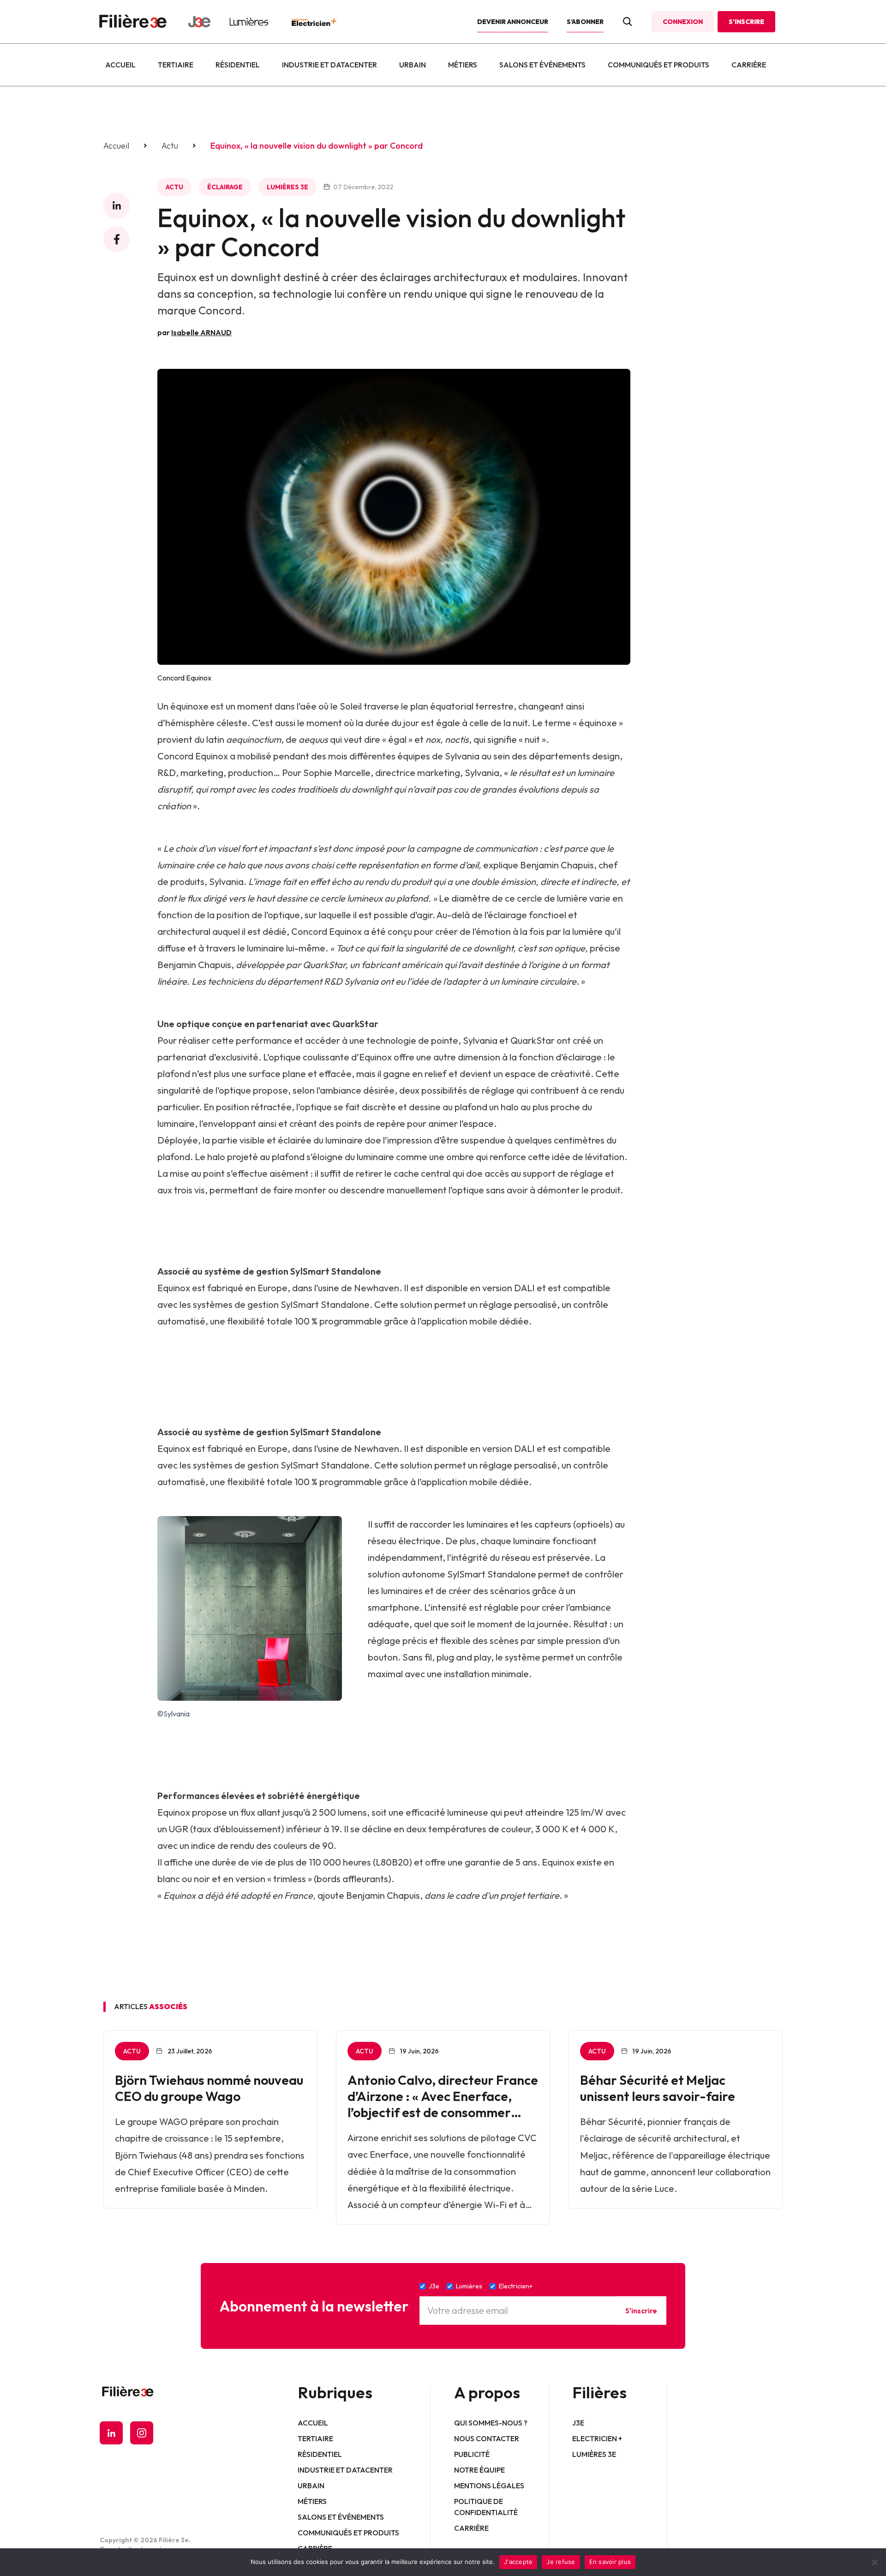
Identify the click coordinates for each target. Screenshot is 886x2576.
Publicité (472, 2454)
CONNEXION (683, 22)
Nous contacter (487, 2438)
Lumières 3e (287, 187)
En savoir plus (610, 2562)
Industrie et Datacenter (329, 65)
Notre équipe (479, 2470)
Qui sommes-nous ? (491, 2423)
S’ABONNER (585, 22)
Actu (170, 146)
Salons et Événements (542, 65)
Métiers (463, 65)
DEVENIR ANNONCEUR (513, 22)
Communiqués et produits (659, 65)
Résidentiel (238, 65)
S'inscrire (641, 2311)
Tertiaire (176, 65)
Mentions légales (489, 2486)
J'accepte (518, 2562)
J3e (578, 2423)
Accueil (120, 65)
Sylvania (462, 756)
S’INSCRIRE (746, 22)
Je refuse (561, 2562)
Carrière (749, 65)
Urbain (413, 65)
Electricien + (597, 2438)
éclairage (225, 187)
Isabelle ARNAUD (201, 332)
